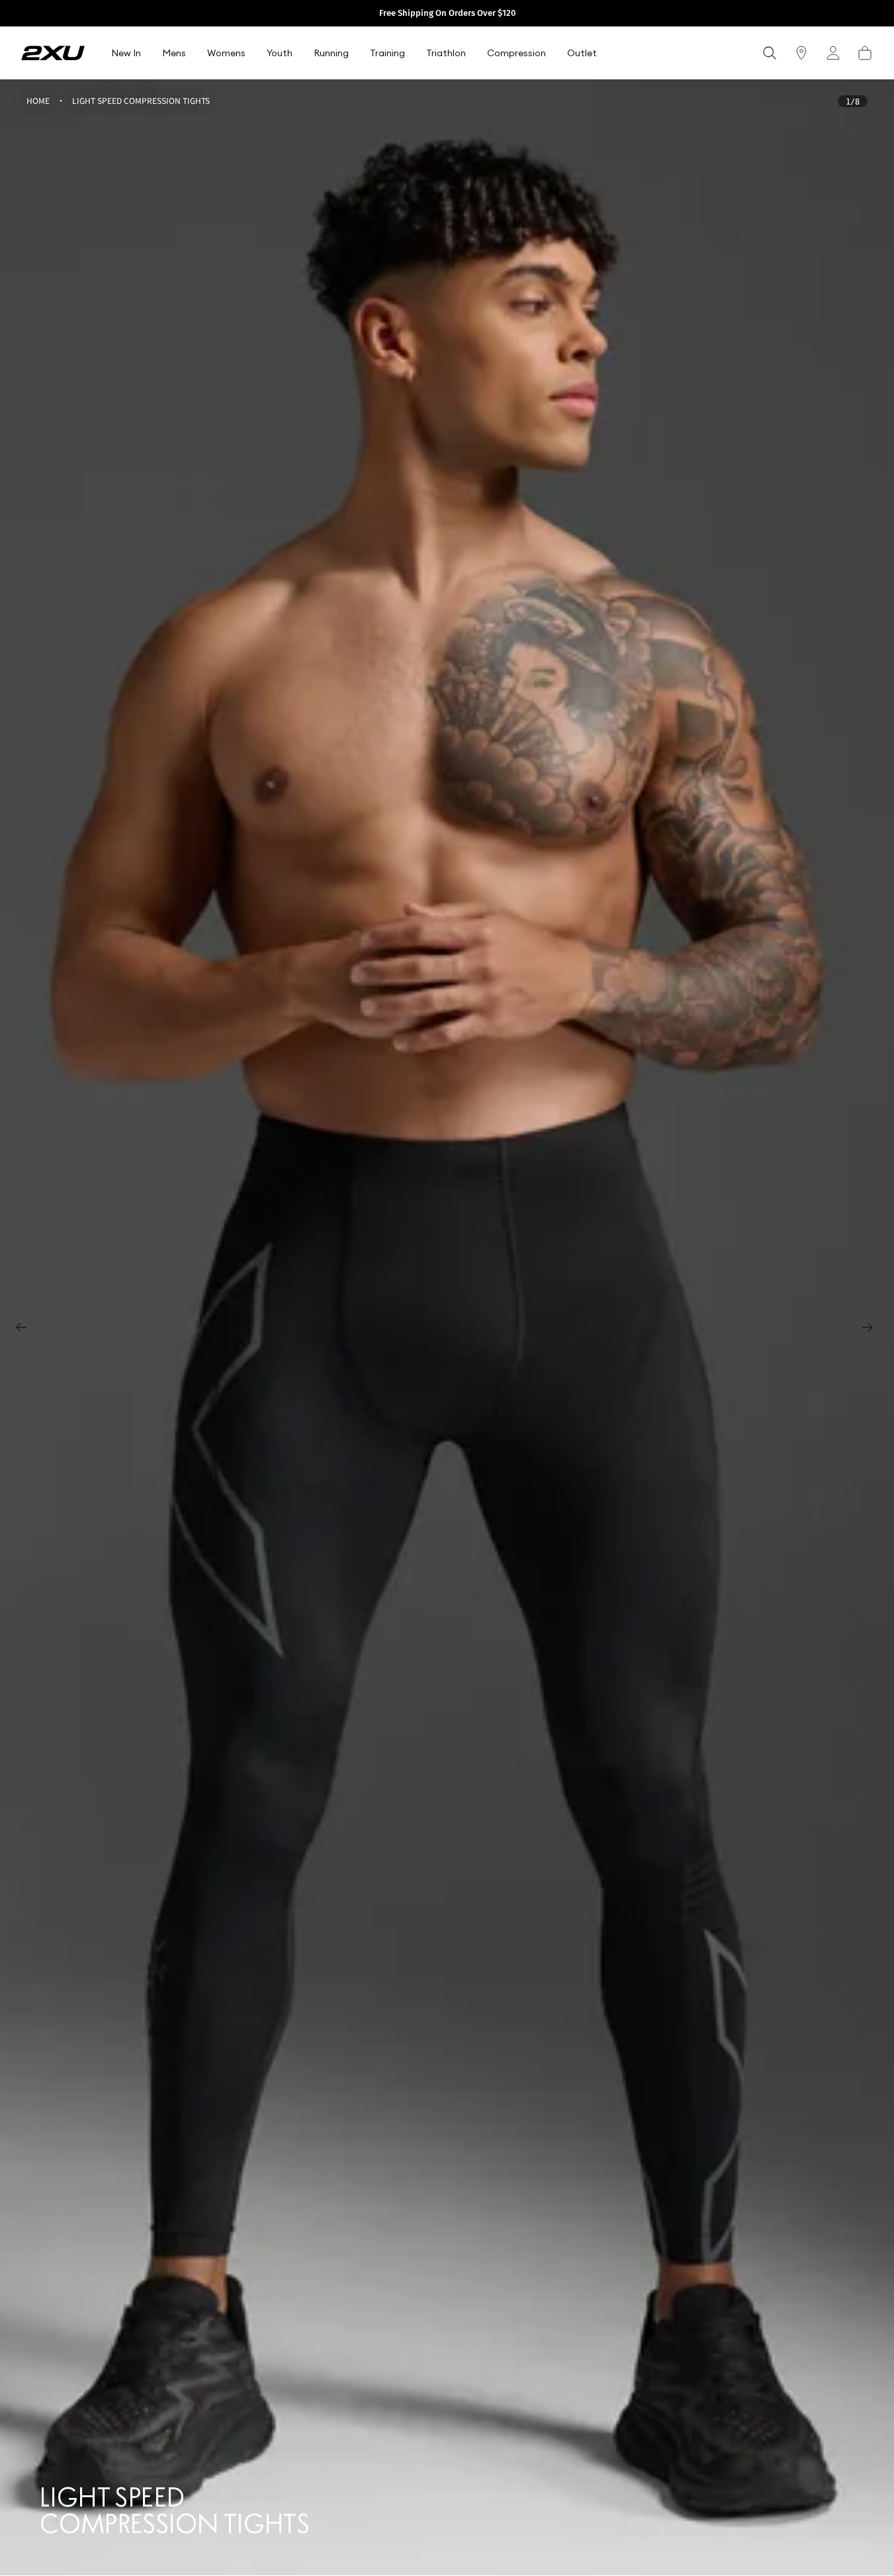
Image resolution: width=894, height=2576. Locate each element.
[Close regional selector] (557, 1227)
